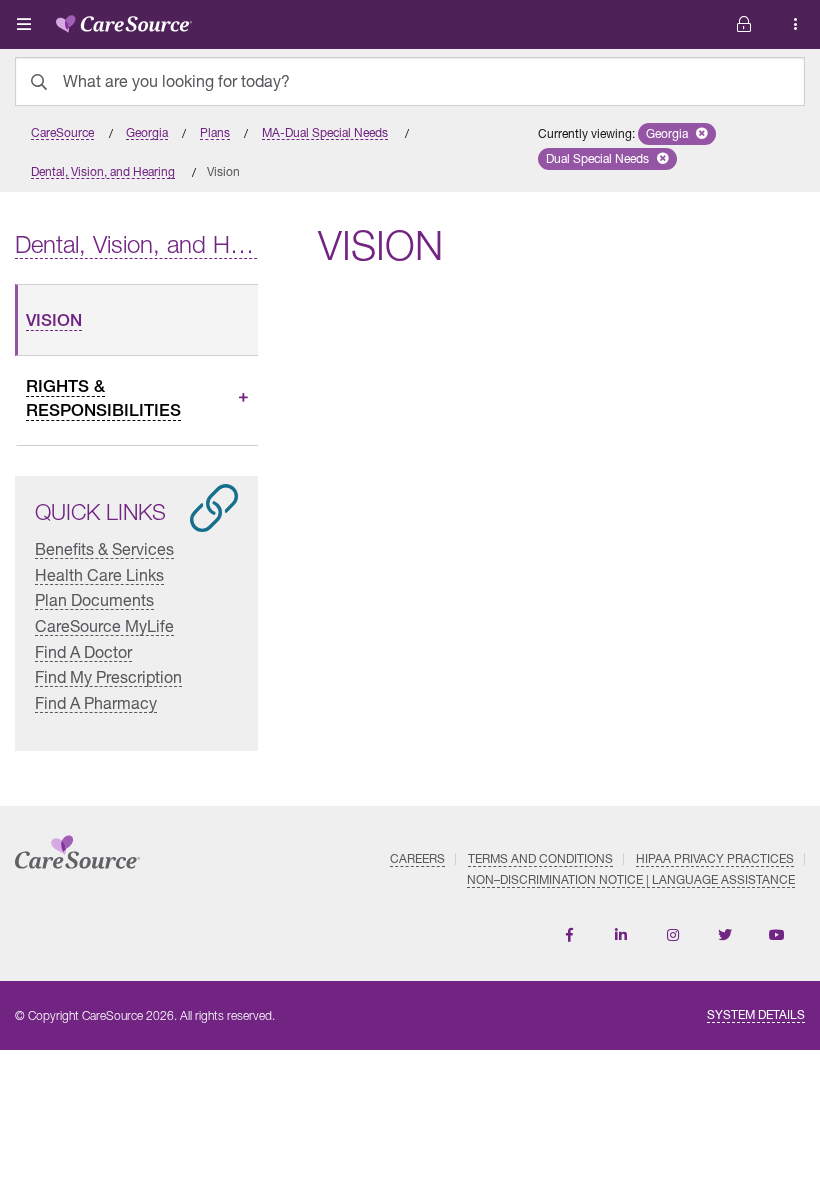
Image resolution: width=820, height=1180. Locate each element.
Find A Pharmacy (96, 702)
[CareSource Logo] (124, 20)
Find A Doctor (83, 651)
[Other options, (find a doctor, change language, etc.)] (744, 24)
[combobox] (410, 81)
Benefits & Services (104, 548)
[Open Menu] (24, 24)
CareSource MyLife (104, 625)
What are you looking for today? (176, 81)
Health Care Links (99, 574)
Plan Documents (94, 599)
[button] (677, 134)
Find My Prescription (108, 676)
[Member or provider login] (796, 24)
